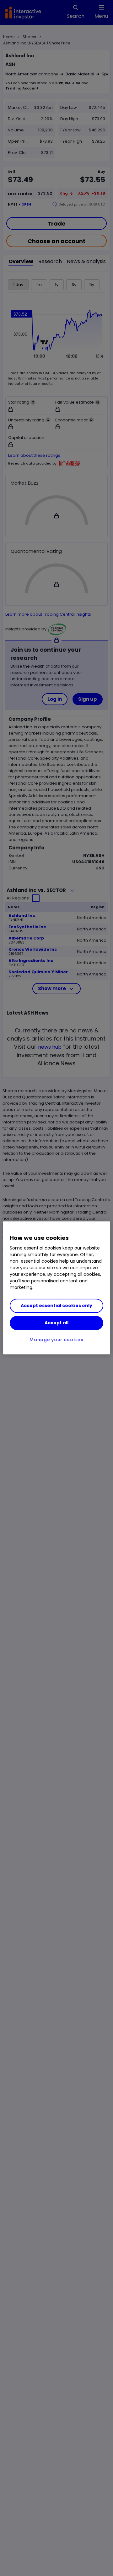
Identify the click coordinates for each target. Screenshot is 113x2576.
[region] (56, 1288)
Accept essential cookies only (56, 1306)
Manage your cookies (56, 1340)
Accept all (56, 1323)
